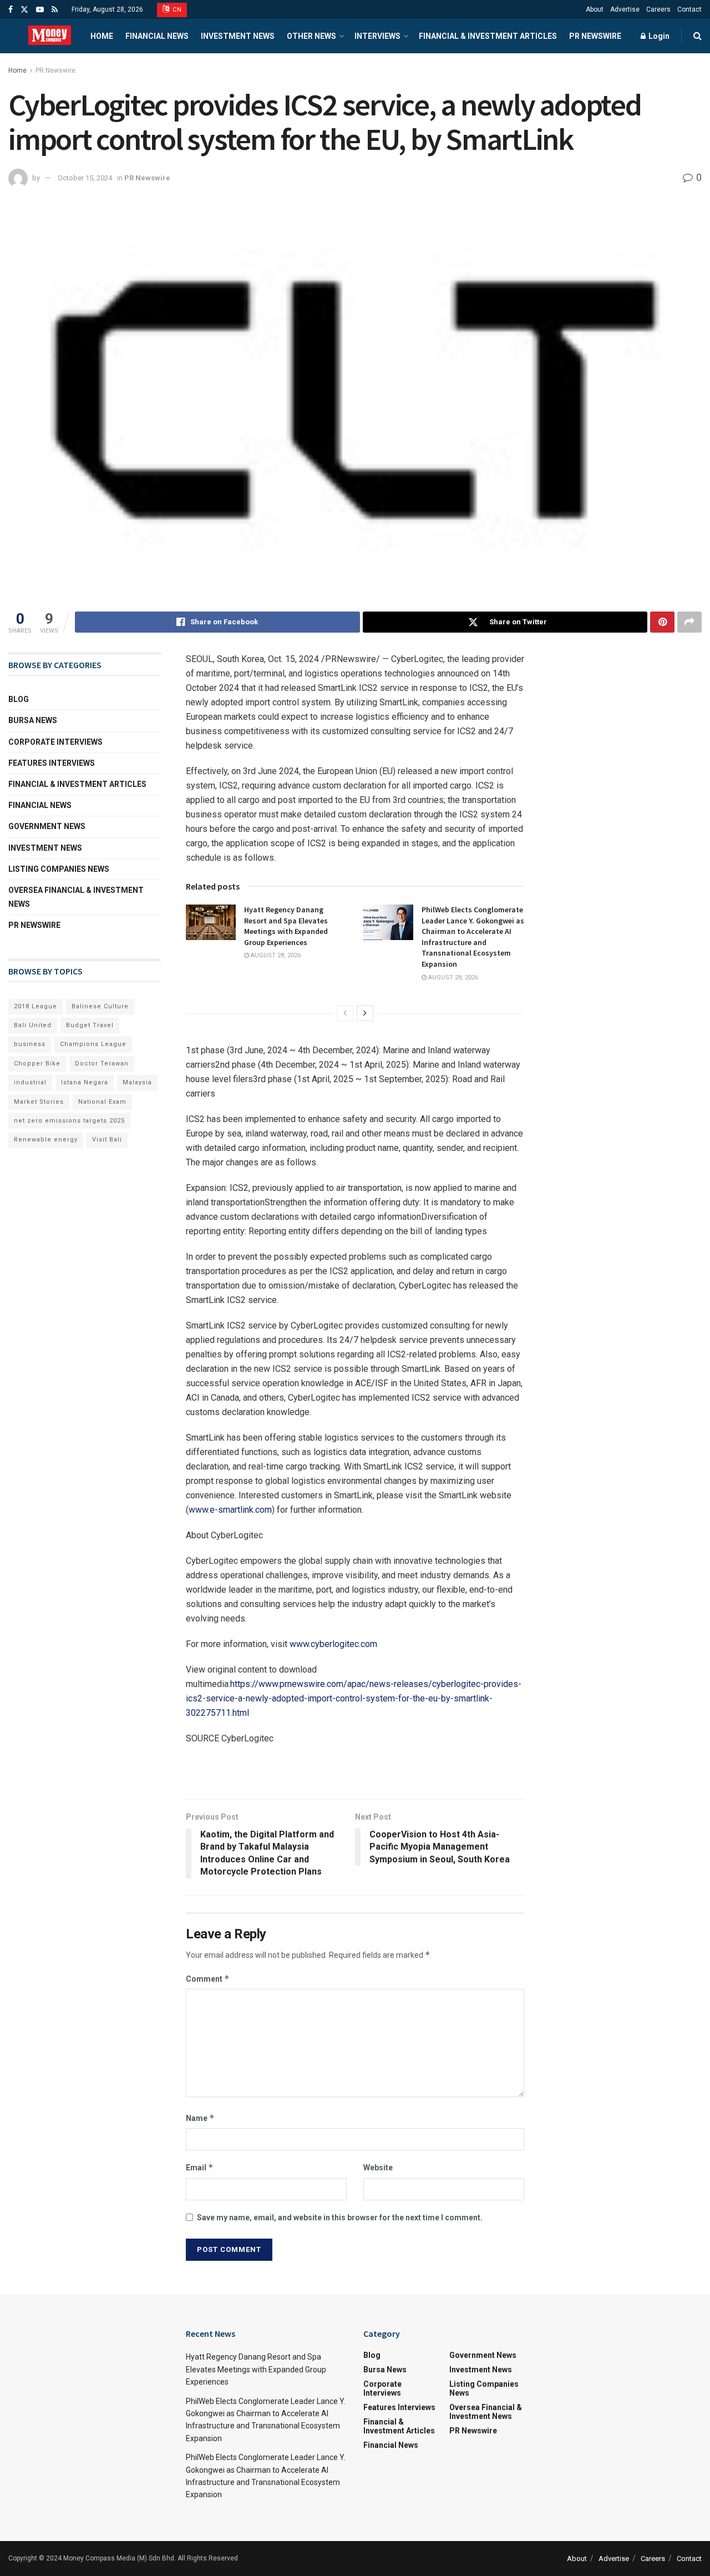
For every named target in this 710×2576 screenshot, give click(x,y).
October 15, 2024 (85, 178)
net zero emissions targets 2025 (69, 1121)
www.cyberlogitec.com (333, 1644)
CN (176, 10)
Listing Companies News (59, 869)
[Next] (365, 1013)
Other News (311, 36)
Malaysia (137, 1082)
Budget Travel (90, 1025)
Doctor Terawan (102, 1064)
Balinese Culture (100, 1006)
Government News (47, 826)
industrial (30, 1082)
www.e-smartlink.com (230, 1510)
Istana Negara (85, 1082)
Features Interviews (52, 763)
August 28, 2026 (275, 955)
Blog (19, 699)
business (30, 1044)
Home (102, 36)
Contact (689, 9)
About (595, 9)
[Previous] (345, 1013)
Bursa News (33, 720)
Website (378, 2168)
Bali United (33, 1025)
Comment (208, 1979)
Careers (658, 9)
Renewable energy (46, 1140)
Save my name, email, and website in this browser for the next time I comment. (340, 2218)
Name (200, 2118)
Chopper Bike (37, 1064)
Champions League (93, 1044)
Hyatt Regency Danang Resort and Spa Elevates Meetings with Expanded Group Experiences (286, 926)
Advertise (625, 9)
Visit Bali (107, 1140)
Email (200, 2167)
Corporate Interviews (55, 742)
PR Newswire (595, 36)
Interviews (377, 36)
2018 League (35, 1006)
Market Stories (39, 1102)
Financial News (157, 36)
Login (658, 36)
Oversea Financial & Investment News (76, 897)
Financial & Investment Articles (488, 36)
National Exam (102, 1102)
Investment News (238, 36)
